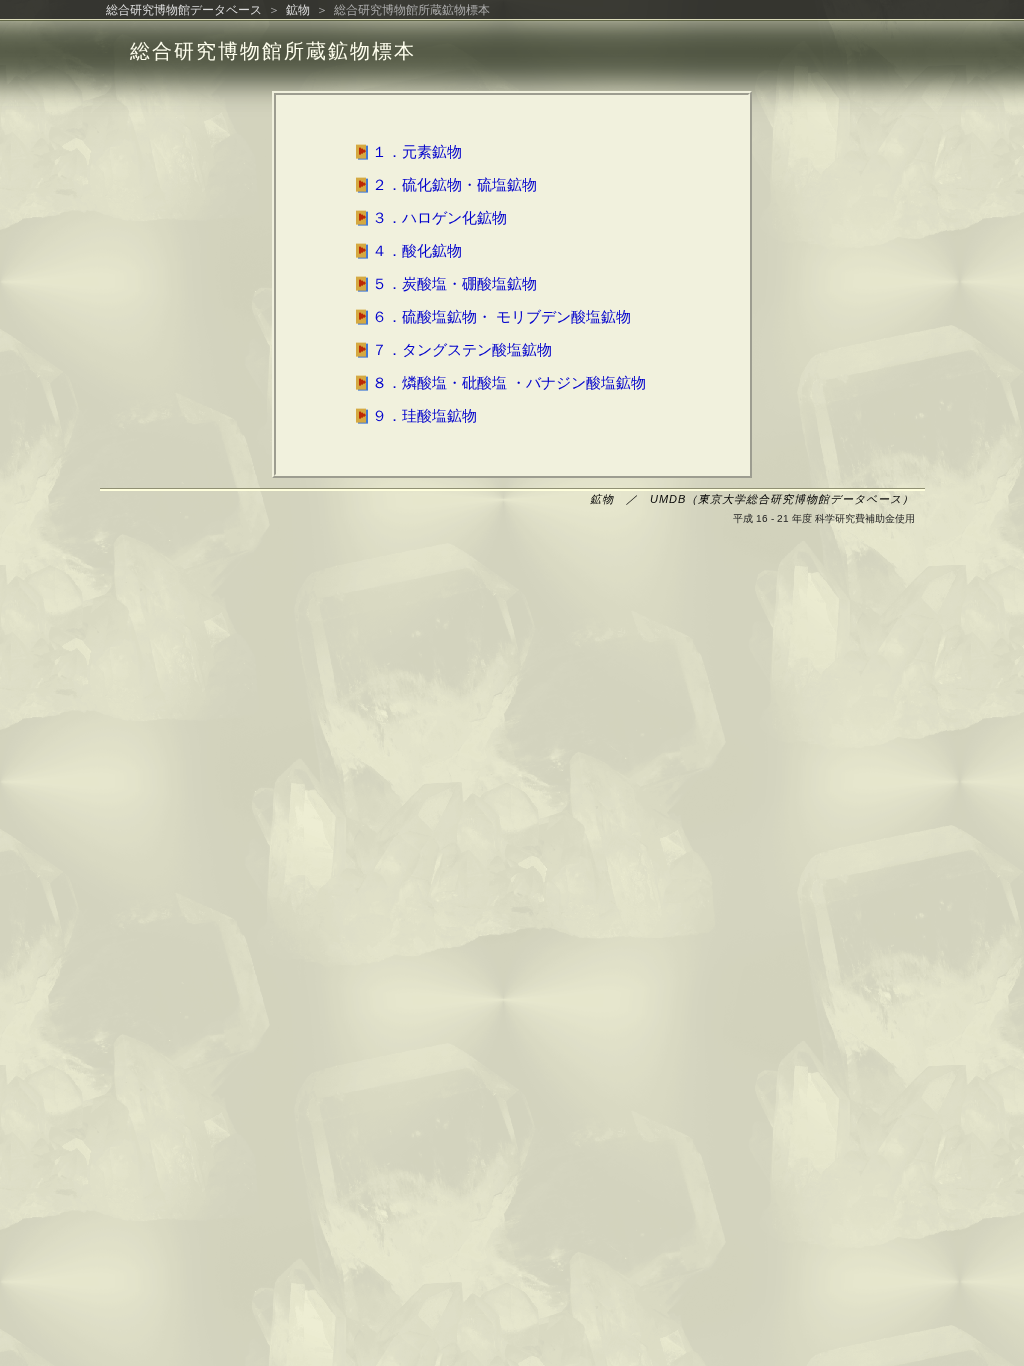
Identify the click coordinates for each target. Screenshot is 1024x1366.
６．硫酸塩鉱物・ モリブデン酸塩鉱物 (491, 316)
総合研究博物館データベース (184, 10)
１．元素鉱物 (407, 151)
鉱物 (298, 10)
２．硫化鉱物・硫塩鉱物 (444, 184)
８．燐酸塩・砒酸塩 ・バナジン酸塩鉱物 (499, 382)
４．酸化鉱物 (407, 250)
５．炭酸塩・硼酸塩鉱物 (444, 283)
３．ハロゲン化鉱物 (429, 217)
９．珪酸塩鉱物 (414, 415)
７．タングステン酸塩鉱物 (452, 349)
